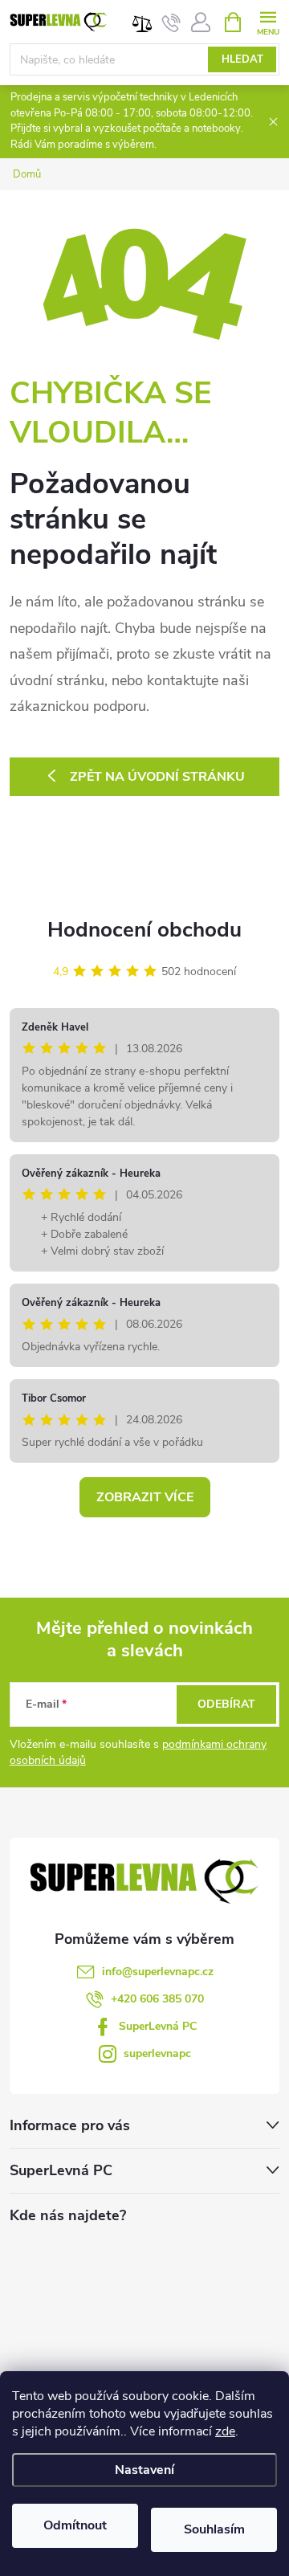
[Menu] (268, 21)
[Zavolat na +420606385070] (171, 22)
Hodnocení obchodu (144, 930)
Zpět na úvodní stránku (157, 777)
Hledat (242, 59)
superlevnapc (157, 2053)
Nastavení (144, 2470)
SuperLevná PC (158, 2026)
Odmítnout (75, 2525)
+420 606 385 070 (157, 1999)
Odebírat (226, 1704)
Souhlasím (214, 2529)
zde (225, 2431)
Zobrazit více (145, 1497)
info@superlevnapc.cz (158, 1972)
